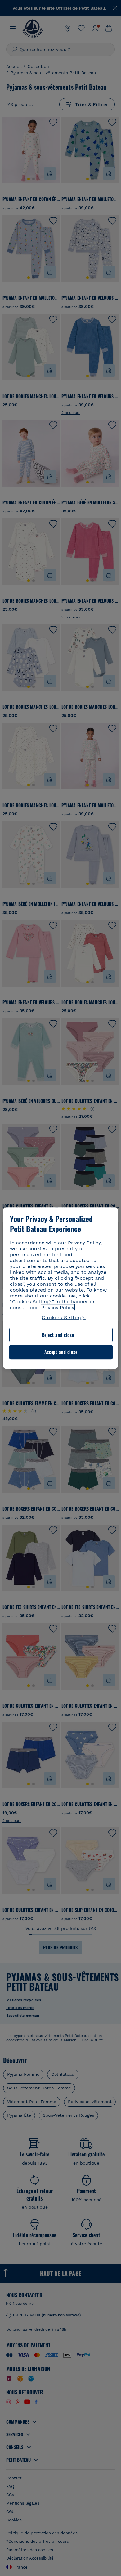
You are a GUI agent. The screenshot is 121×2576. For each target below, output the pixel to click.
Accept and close (61, 1352)
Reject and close (58, 1335)
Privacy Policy (58, 1308)
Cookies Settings (64, 1317)
